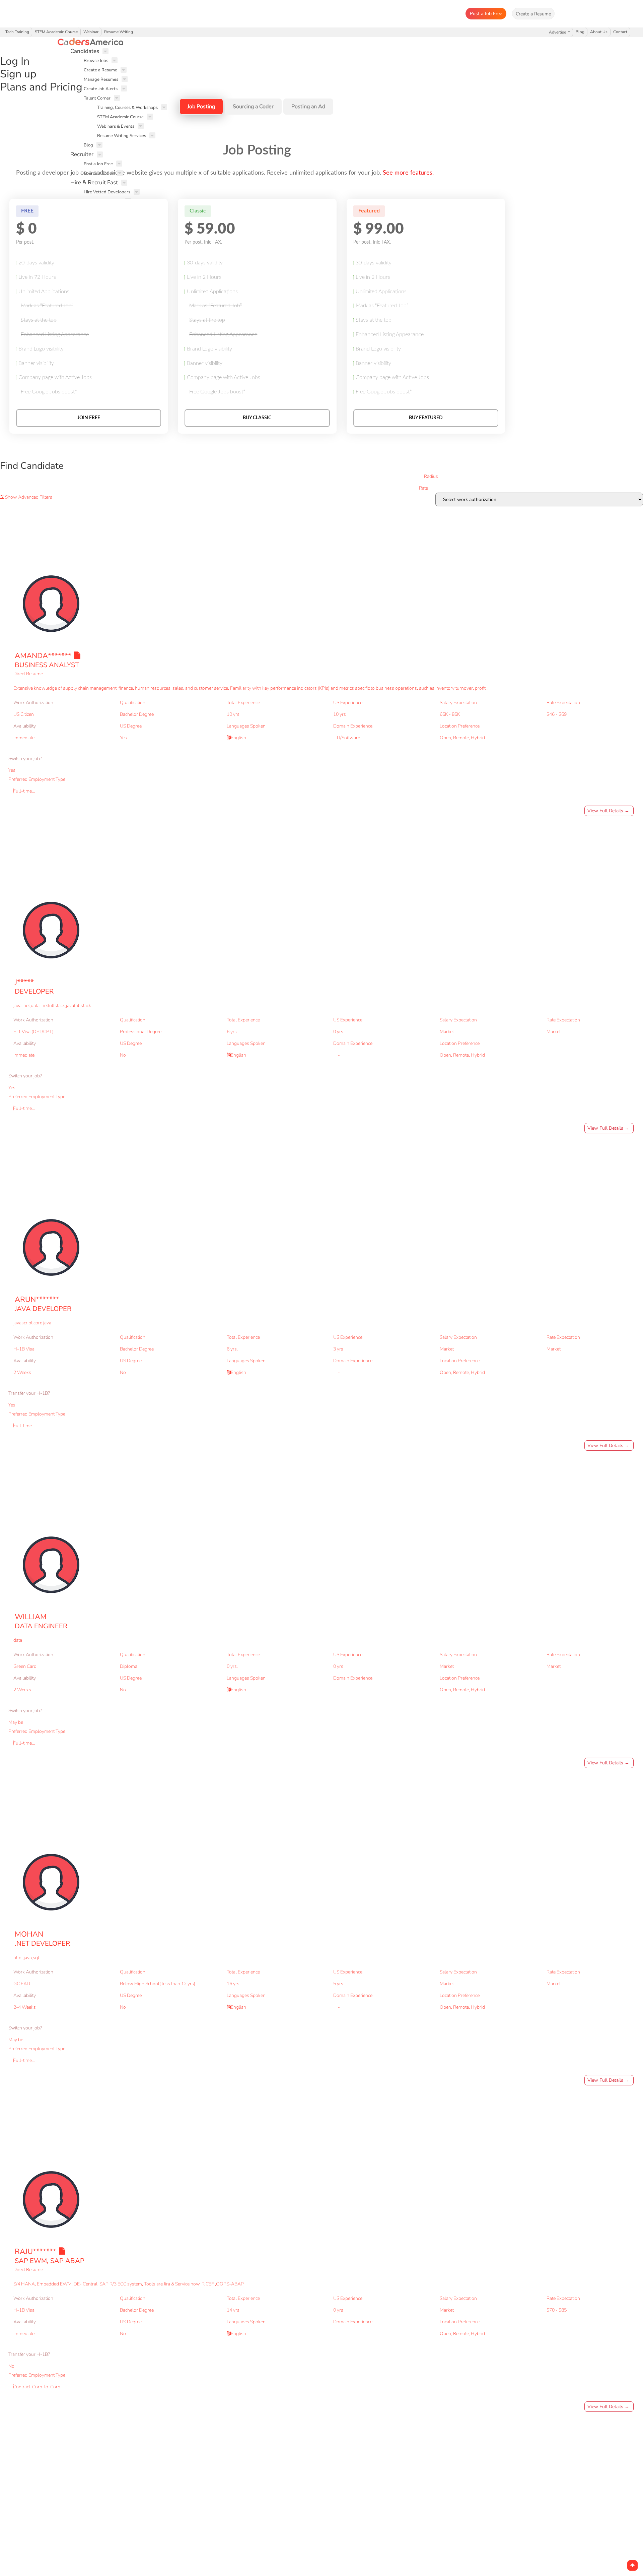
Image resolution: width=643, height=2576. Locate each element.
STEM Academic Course (56, 32)
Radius (431, 476)
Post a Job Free (486, 14)
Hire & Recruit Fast (94, 182)
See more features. (408, 173)
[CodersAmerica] (324, 42)
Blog (580, 32)
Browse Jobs (96, 61)
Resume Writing (119, 32)
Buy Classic (257, 418)
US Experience (348, 703)
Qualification (133, 703)
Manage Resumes (101, 79)
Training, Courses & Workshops (127, 108)
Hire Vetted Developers (107, 192)
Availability (25, 726)
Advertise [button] (558, 32)
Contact (620, 32)
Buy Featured (426, 418)
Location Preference (460, 726)
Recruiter (82, 154)
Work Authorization (33, 703)
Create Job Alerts (101, 89)
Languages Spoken (246, 726)
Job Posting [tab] (201, 107)
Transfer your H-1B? (29, 1393)
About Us (599, 32)
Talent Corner (97, 98)
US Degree (131, 726)
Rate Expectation (563, 703)
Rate (423, 488)
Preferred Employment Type (37, 779)
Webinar (91, 32)
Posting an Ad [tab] (308, 107)
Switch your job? (25, 759)
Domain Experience (353, 726)
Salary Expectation (458, 703)
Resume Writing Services (122, 136)
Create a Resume (100, 70)
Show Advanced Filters (28, 497)
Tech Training (17, 32)
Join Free (89, 418)
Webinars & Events (116, 126)
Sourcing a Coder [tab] (253, 107)
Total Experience (243, 703)
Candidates (85, 51)
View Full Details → (608, 811)
